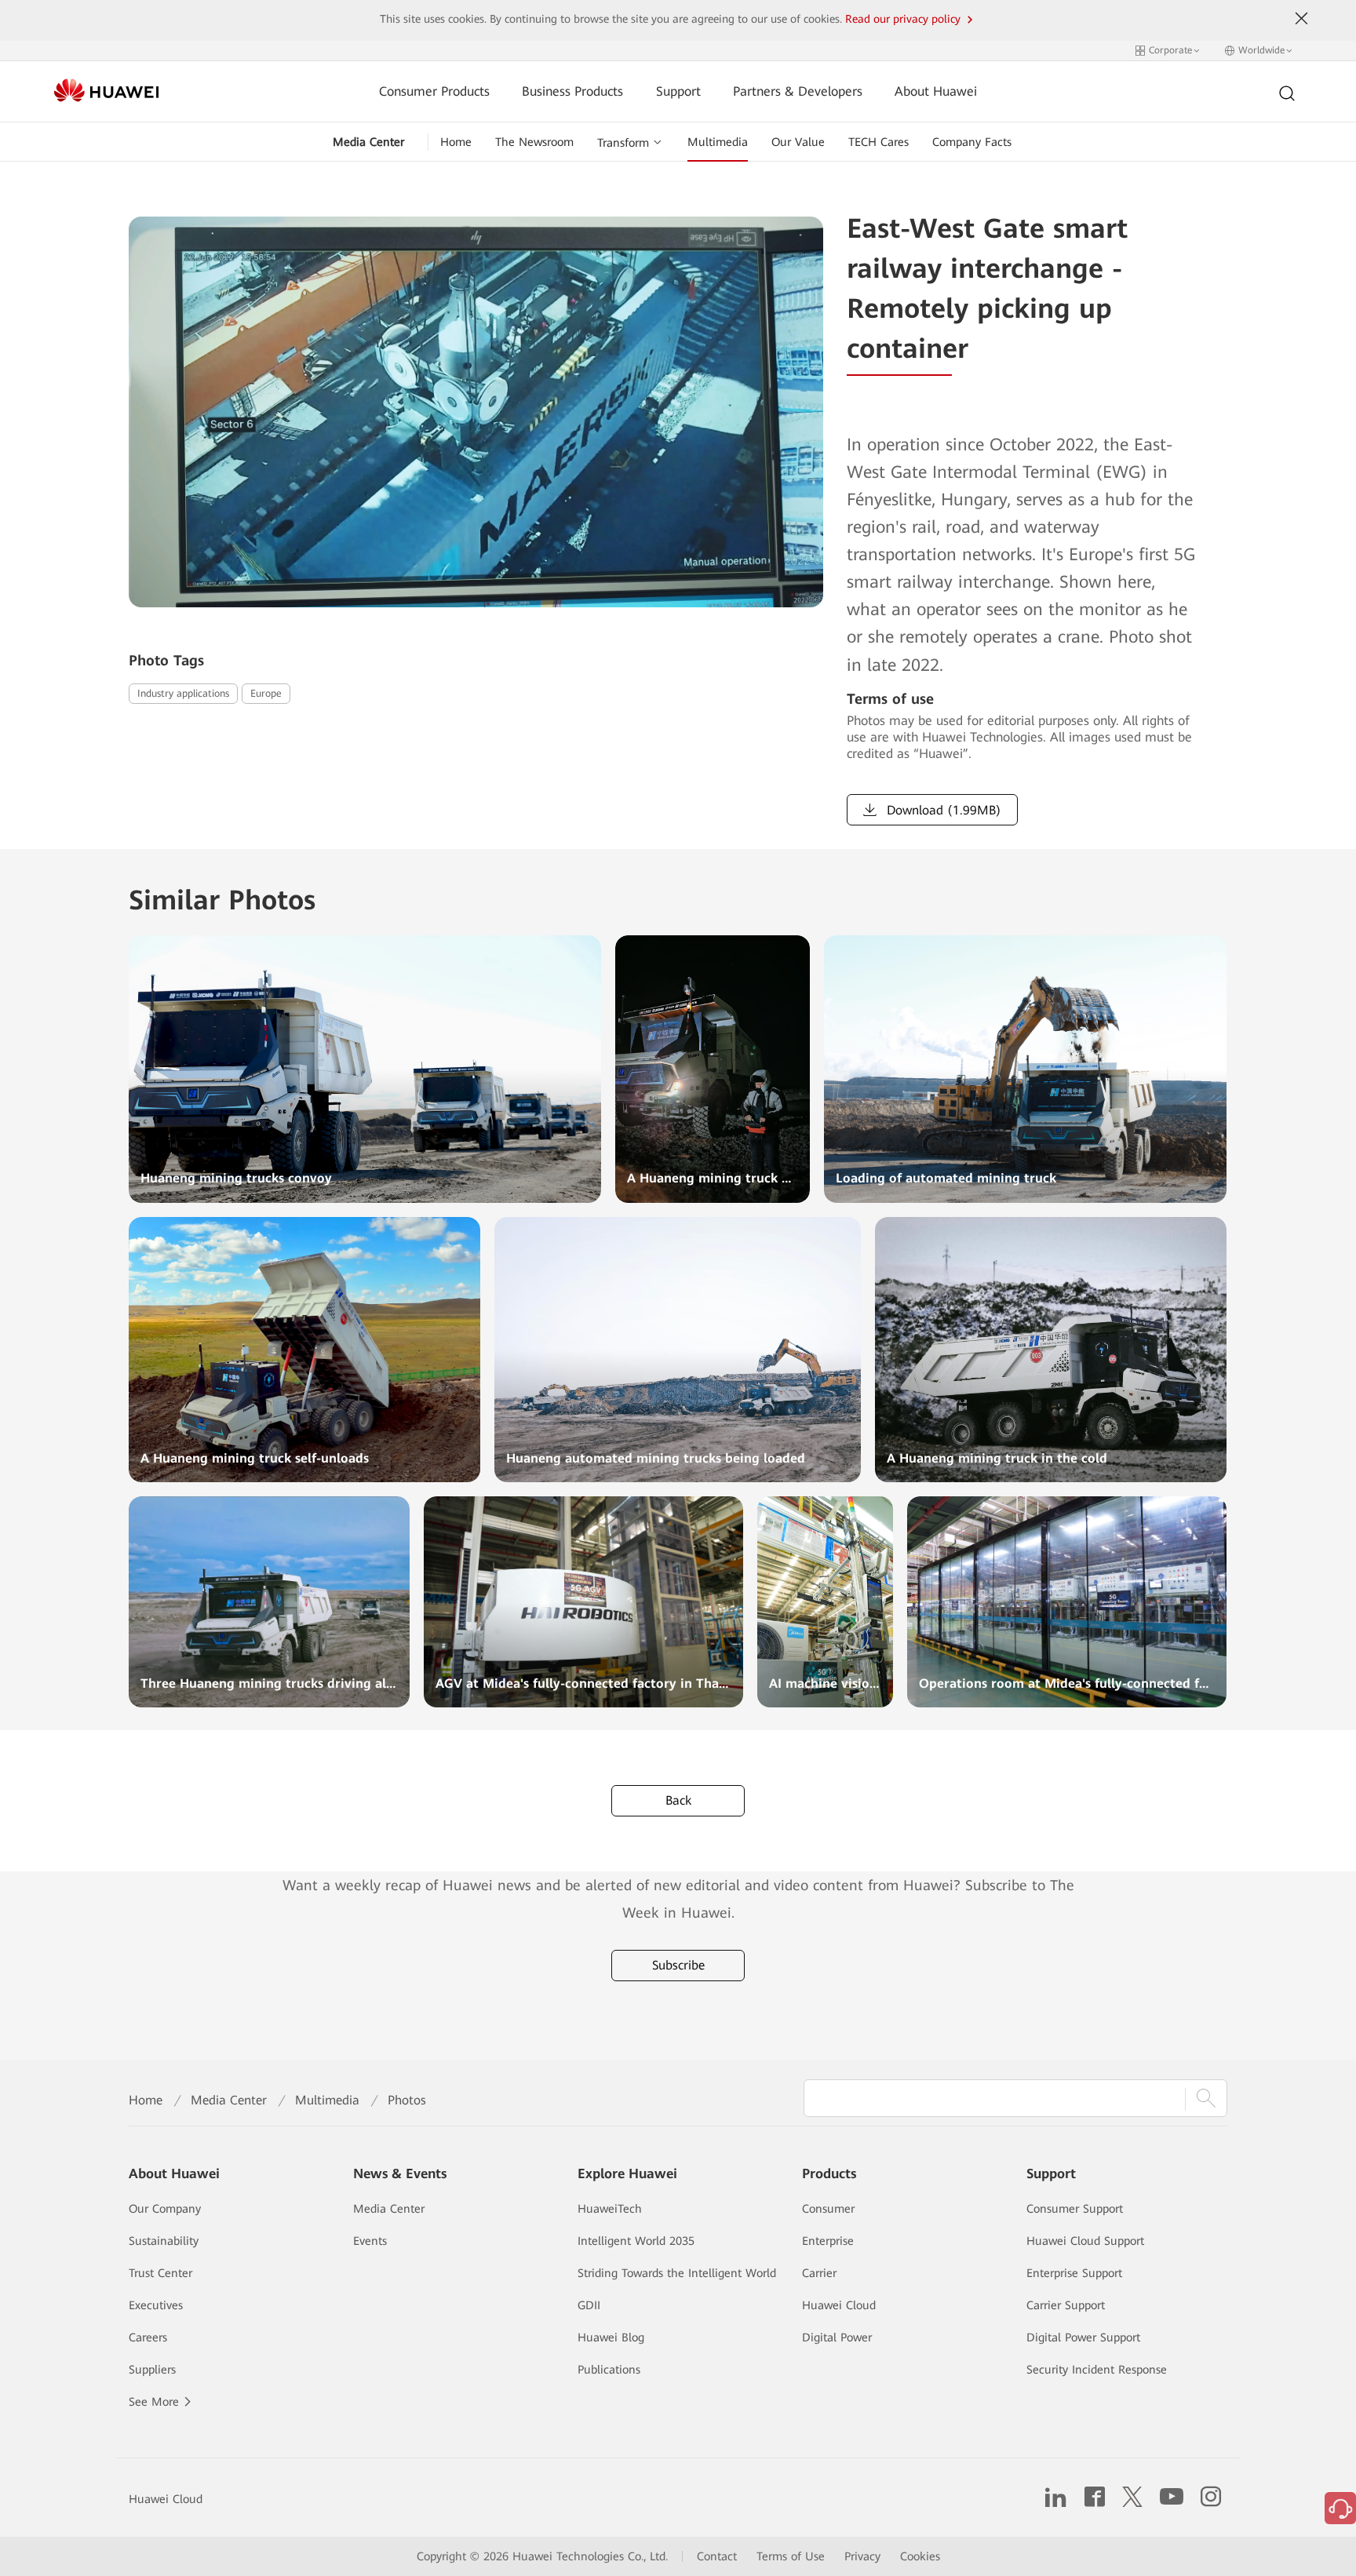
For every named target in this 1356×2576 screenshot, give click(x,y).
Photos (407, 2100)
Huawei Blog (611, 2337)
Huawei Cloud (839, 2305)
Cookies (920, 2556)
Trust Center (160, 2273)
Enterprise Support (1074, 2273)
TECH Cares (878, 142)
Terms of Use (791, 2556)
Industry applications (183, 693)
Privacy (862, 2556)
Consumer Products (434, 91)
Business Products (572, 91)
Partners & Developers (798, 91)
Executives (156, 2305)
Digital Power (837, 2337)
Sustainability (164, 2241)
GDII (589, 2305)
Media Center (368, 142)
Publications (609, 2370)
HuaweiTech (610, 2209)
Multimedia (718, 142)
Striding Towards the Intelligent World (677, 2273)
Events (370, 2241)
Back (678, 1800)
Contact (717, 2556)
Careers (148, 2337)
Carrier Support (1066, 2305)
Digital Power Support (1083, 2337)
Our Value (798, 142)
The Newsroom (534, 142)
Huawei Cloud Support (1085, 2241)
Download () (942, 810)
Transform (623, 143)
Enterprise (828, 2241)
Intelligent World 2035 (636, 2241)
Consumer (828, 2209)
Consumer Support (1075, 2209)
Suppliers (152, 2370)
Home (456, 142)
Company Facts (972, 142)
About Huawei (936, 91)
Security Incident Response (1097, 2370)
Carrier (819, 2273)
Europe (266, 693)
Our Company (165, 2209)
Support (678, 91)
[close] (1302, 19)
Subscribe (678, 1965)
